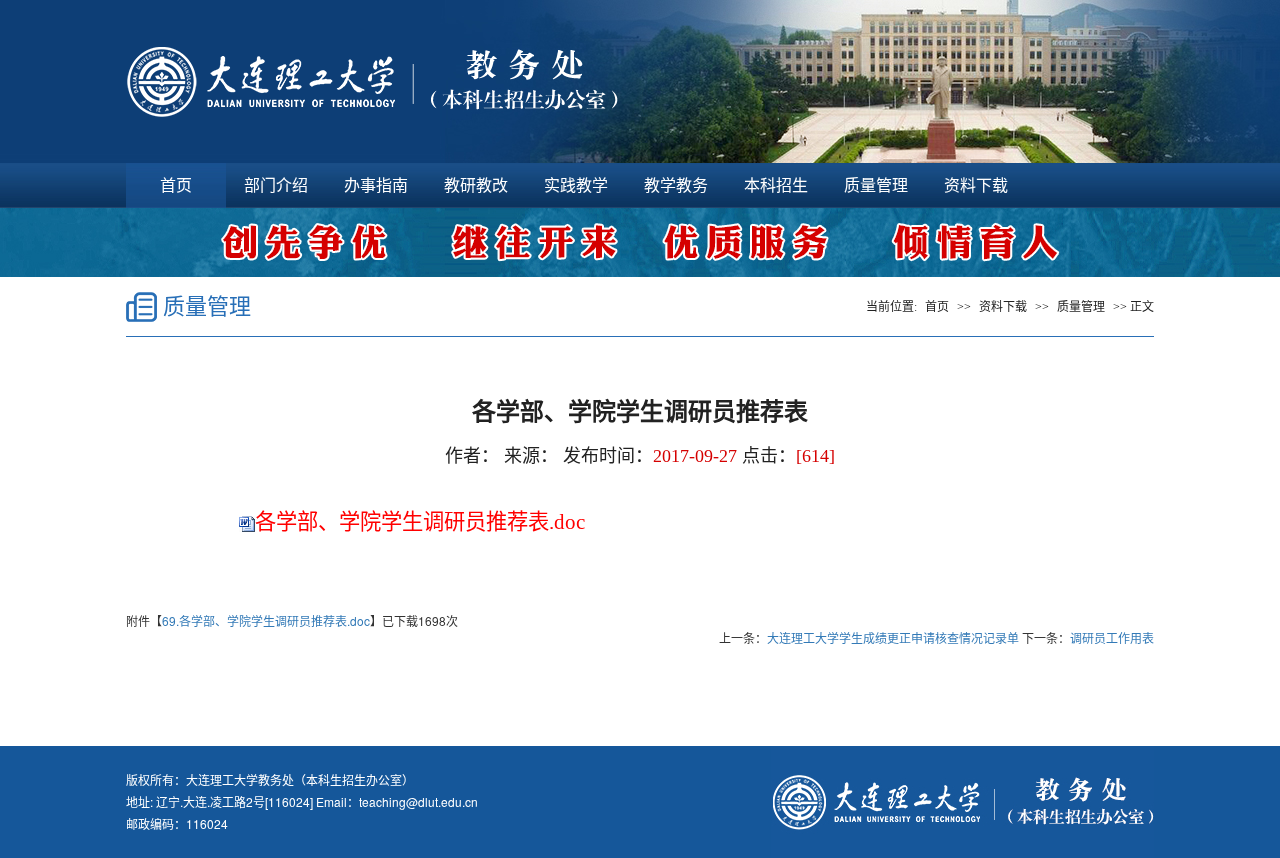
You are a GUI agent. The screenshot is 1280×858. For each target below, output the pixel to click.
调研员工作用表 (1112, 637)
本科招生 (776, 185)
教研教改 (476, 185)
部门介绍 (276, 185)
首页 (176, 185)
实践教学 (576, 185)
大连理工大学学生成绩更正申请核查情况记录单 (893, 637)
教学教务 (676, 185)
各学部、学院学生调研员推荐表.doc (420, 522)
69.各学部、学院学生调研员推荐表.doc (266, 620)
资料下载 (976, 185)
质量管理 (876, 185)
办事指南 (376, 185)
